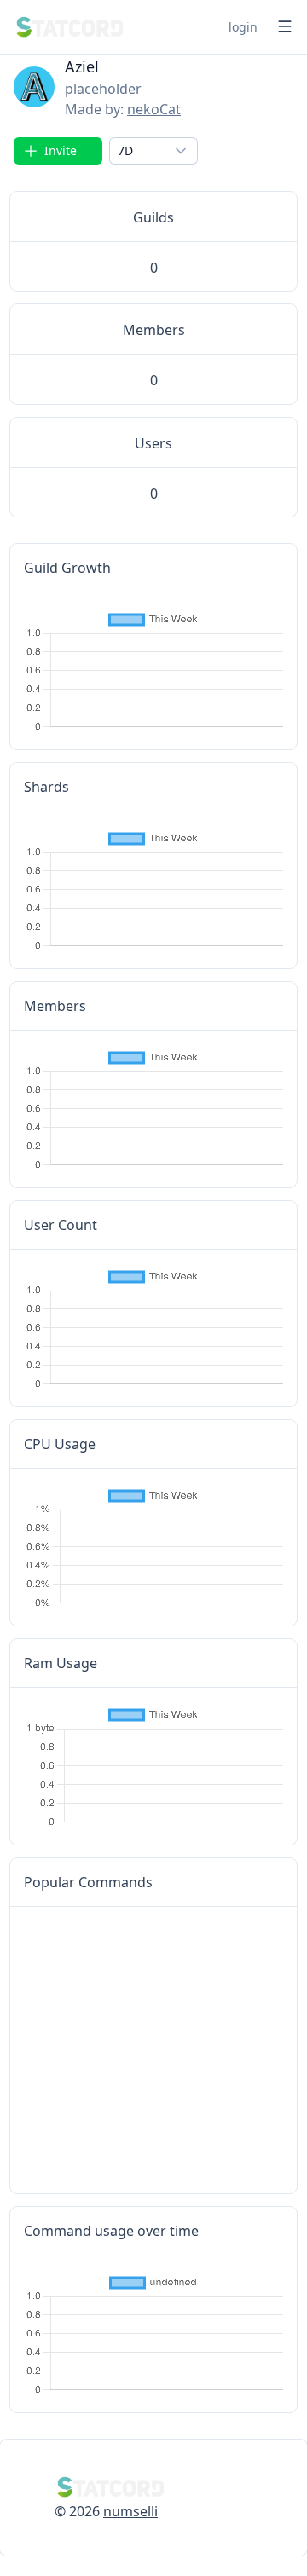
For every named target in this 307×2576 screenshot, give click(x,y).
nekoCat (154, 109)
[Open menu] (285, 26)
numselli (130, 2511)
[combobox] (153, 151)
